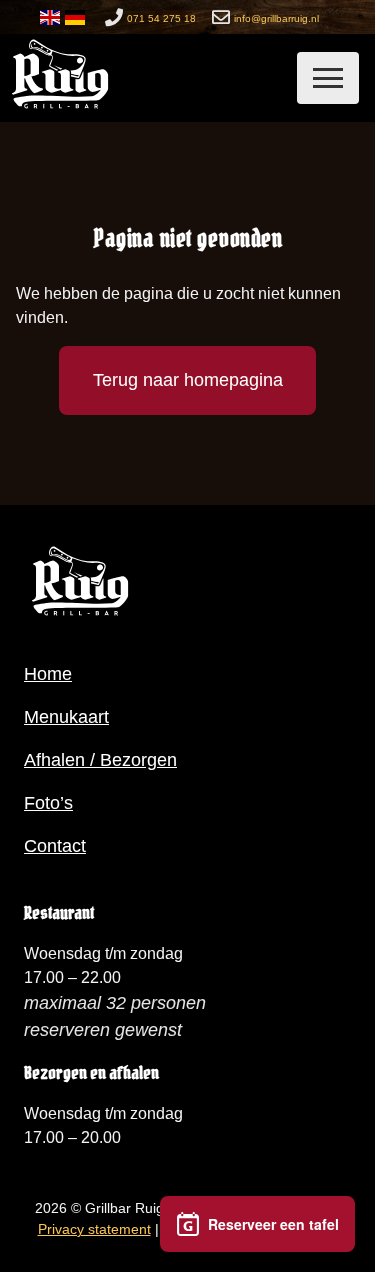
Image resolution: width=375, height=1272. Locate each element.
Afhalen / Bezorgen (100, 760)
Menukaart (66, 717)
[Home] (60, 108)
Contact (55, 846)
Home (48, 674)
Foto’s (48, 803)
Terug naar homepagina (188, 380)
